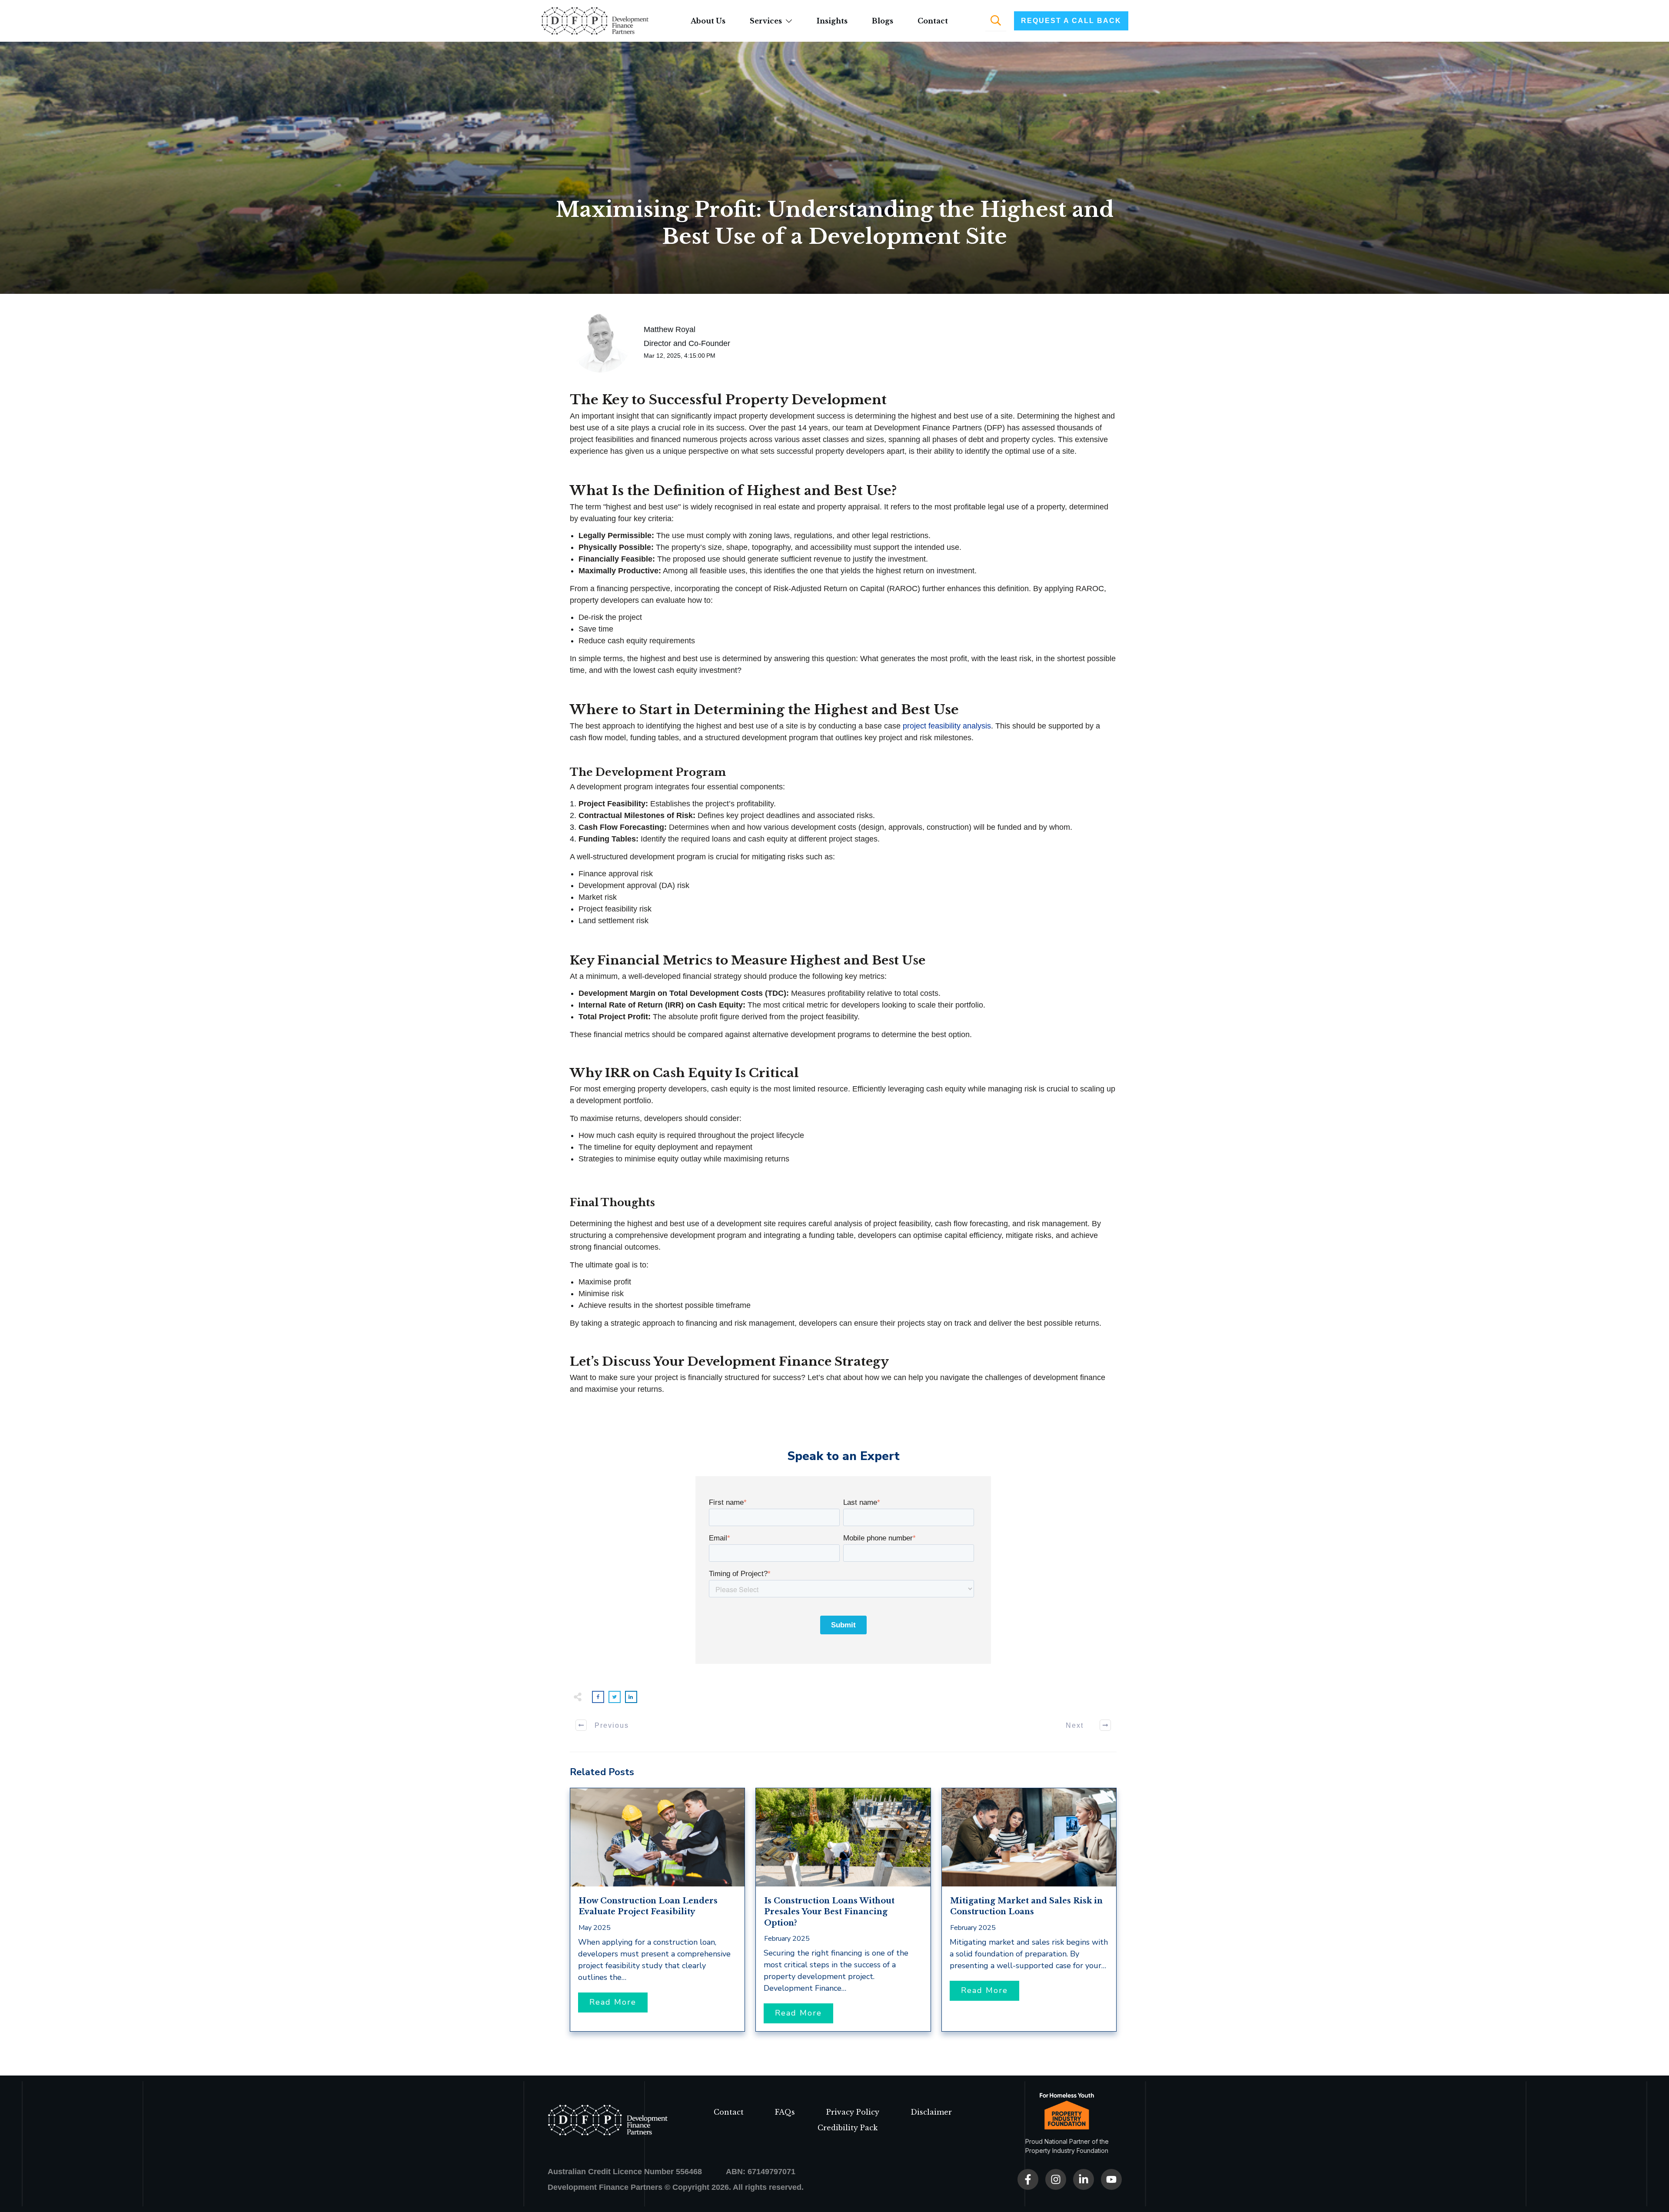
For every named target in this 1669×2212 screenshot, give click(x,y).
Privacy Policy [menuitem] (853, 2112)
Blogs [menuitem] (883, 21)
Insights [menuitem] (832, 21)
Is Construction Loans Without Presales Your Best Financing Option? (829, 1912)
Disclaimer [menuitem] (931, 2112)
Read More (613, 2002)
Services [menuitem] (766, 21)
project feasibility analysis (947, 726)
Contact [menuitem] (933, 21)
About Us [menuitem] (708, 21)
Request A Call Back (1071, 21)
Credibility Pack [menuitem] (848, 2128)
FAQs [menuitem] (785, 2112)
